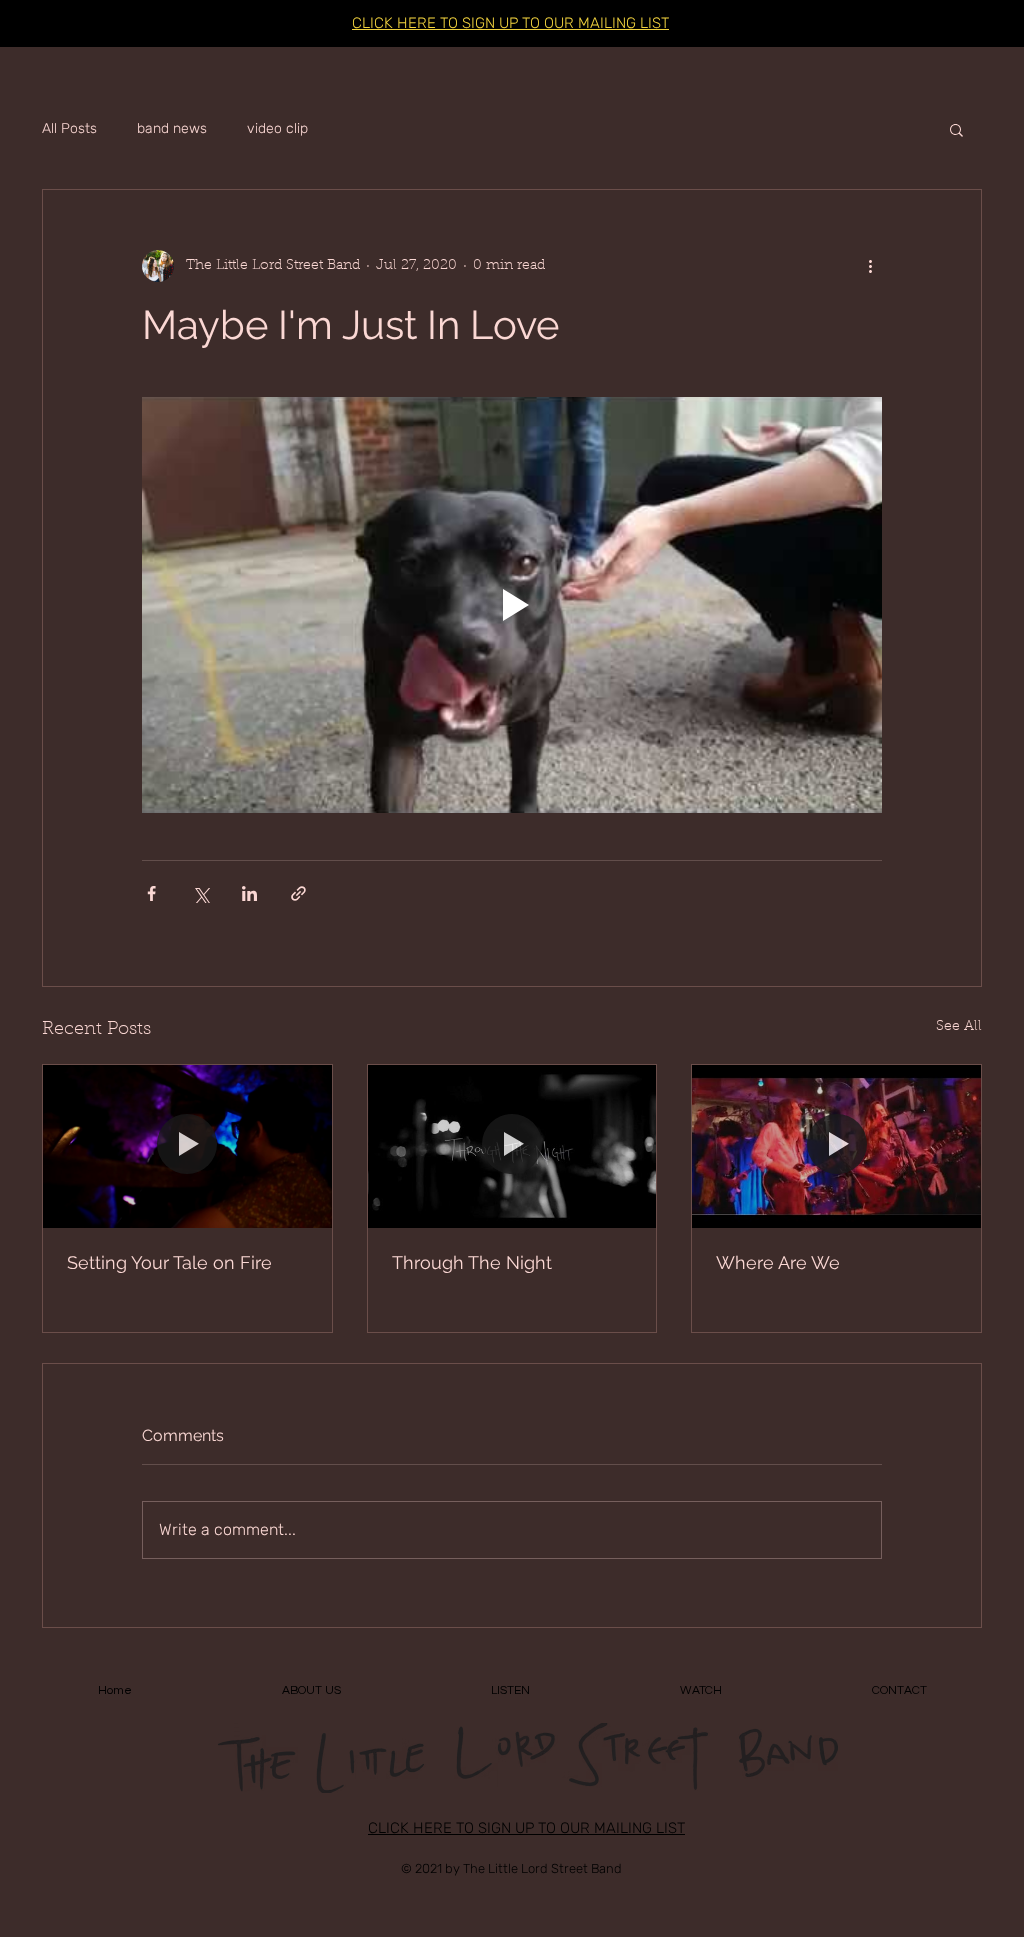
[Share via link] (298, 893)
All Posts (69, 128)
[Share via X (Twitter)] (200, 893)
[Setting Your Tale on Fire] (187, 1146)
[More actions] (870, 266)
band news (172, 128)
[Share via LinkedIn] (249, 893)
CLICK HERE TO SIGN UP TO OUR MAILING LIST (510, 23)
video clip (277, 128)
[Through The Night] (512, 1146)
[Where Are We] (836, 1146)
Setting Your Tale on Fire (169, 1262)
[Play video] (512, 605)
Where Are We (778, 1262)
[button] (956, 129)
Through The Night (472, 1262)
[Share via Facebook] (151, 893)
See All (959, 1027)
